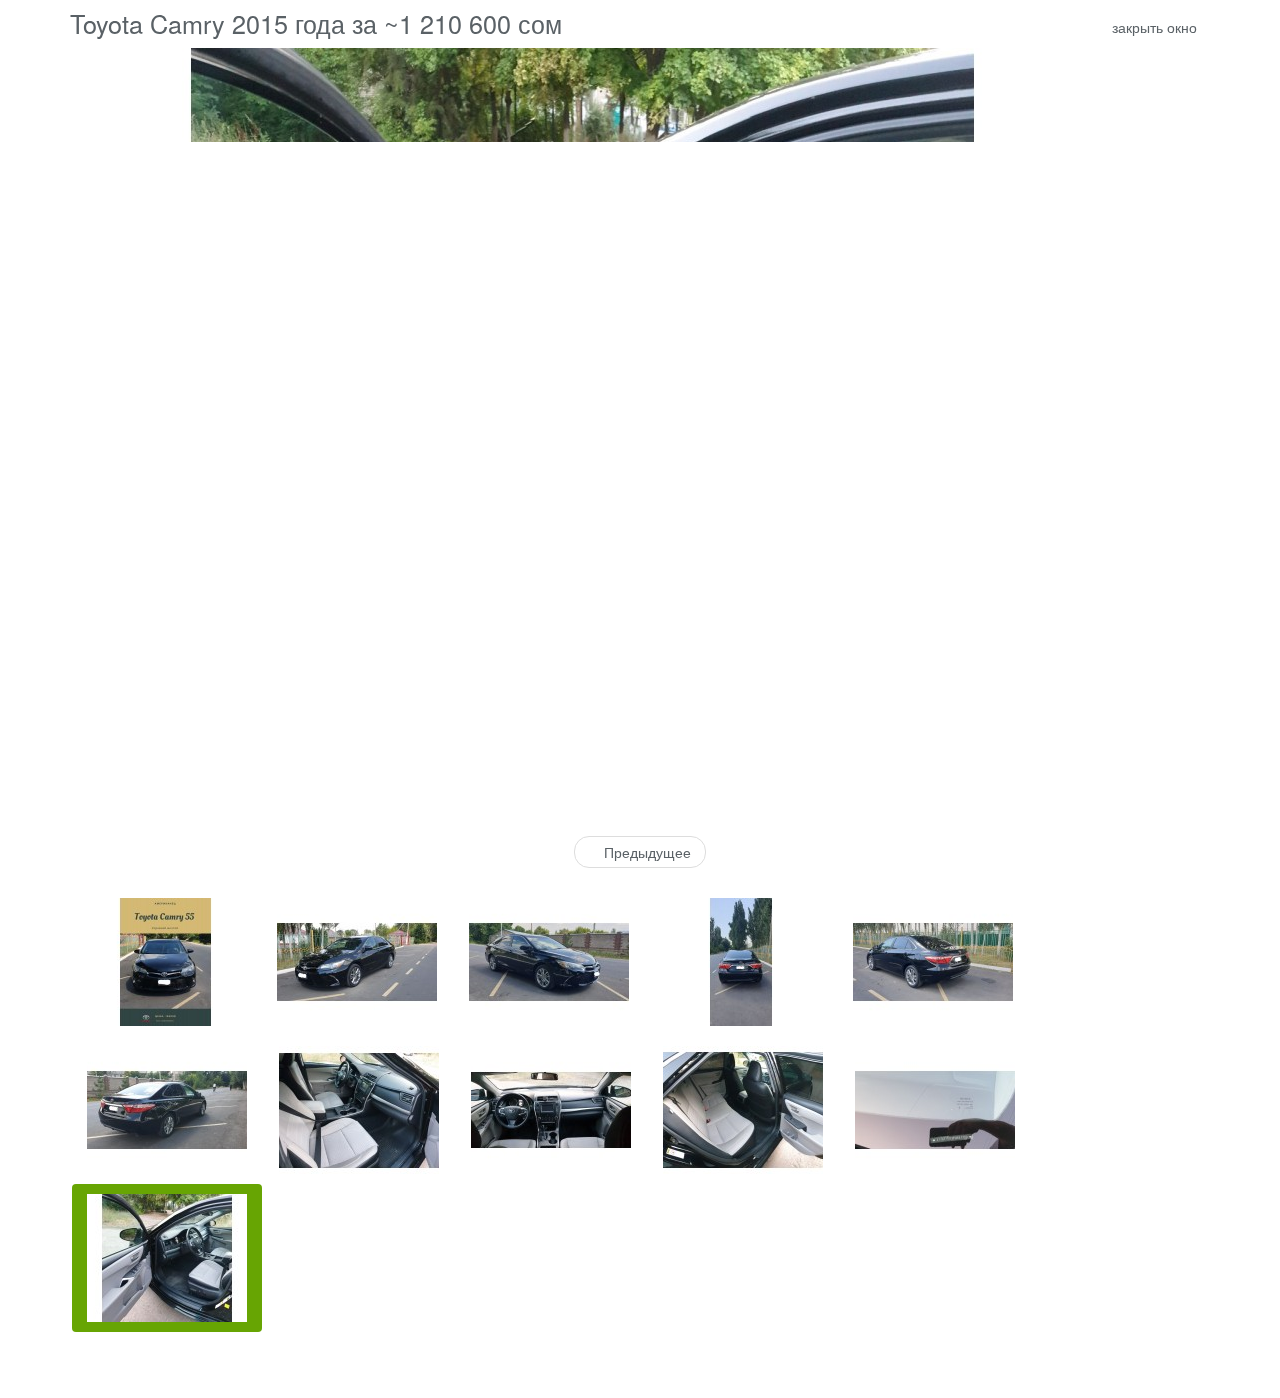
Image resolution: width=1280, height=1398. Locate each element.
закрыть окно (1152, 27)
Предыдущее (645, 852)
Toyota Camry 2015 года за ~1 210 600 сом (316, 23)
